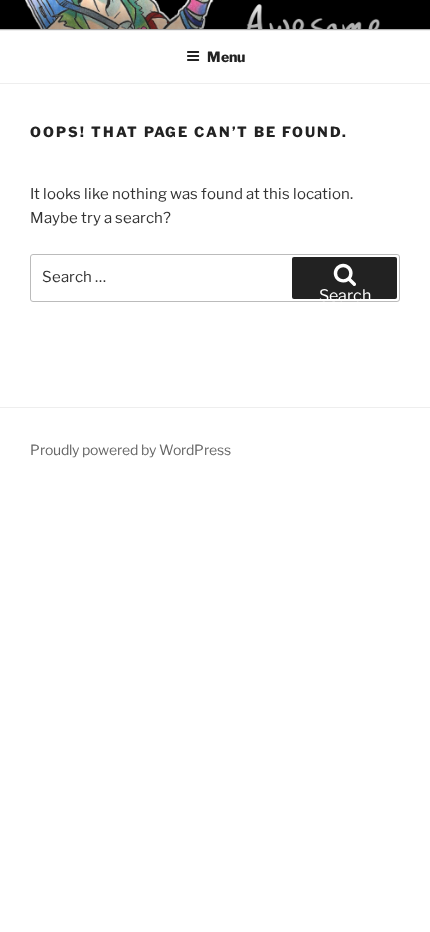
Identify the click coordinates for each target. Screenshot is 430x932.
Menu (226, 56)
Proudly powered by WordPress (130, 449)
